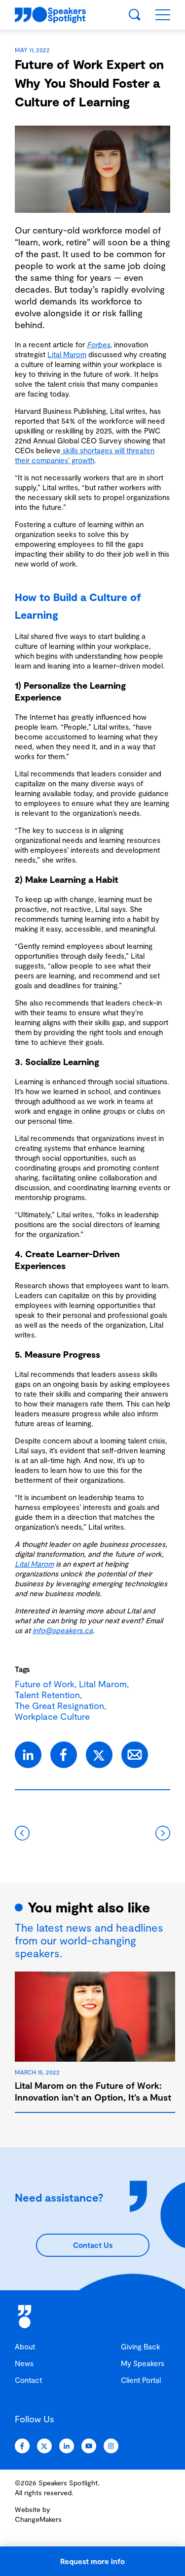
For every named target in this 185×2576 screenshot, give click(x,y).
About (25, 2346)
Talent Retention (47, 1695)
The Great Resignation (59, 1706)
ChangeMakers (38, 2519)
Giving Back (141, 2346)
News (24, 2363)
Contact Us (93, 2245)
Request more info (92, 2561)
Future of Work (45, 1684)
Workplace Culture (52, 1716)
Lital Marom (67, 354)
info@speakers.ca (63, 1630)
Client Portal (141, 2380)
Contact (28, 2380)
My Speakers (143, 2363)
